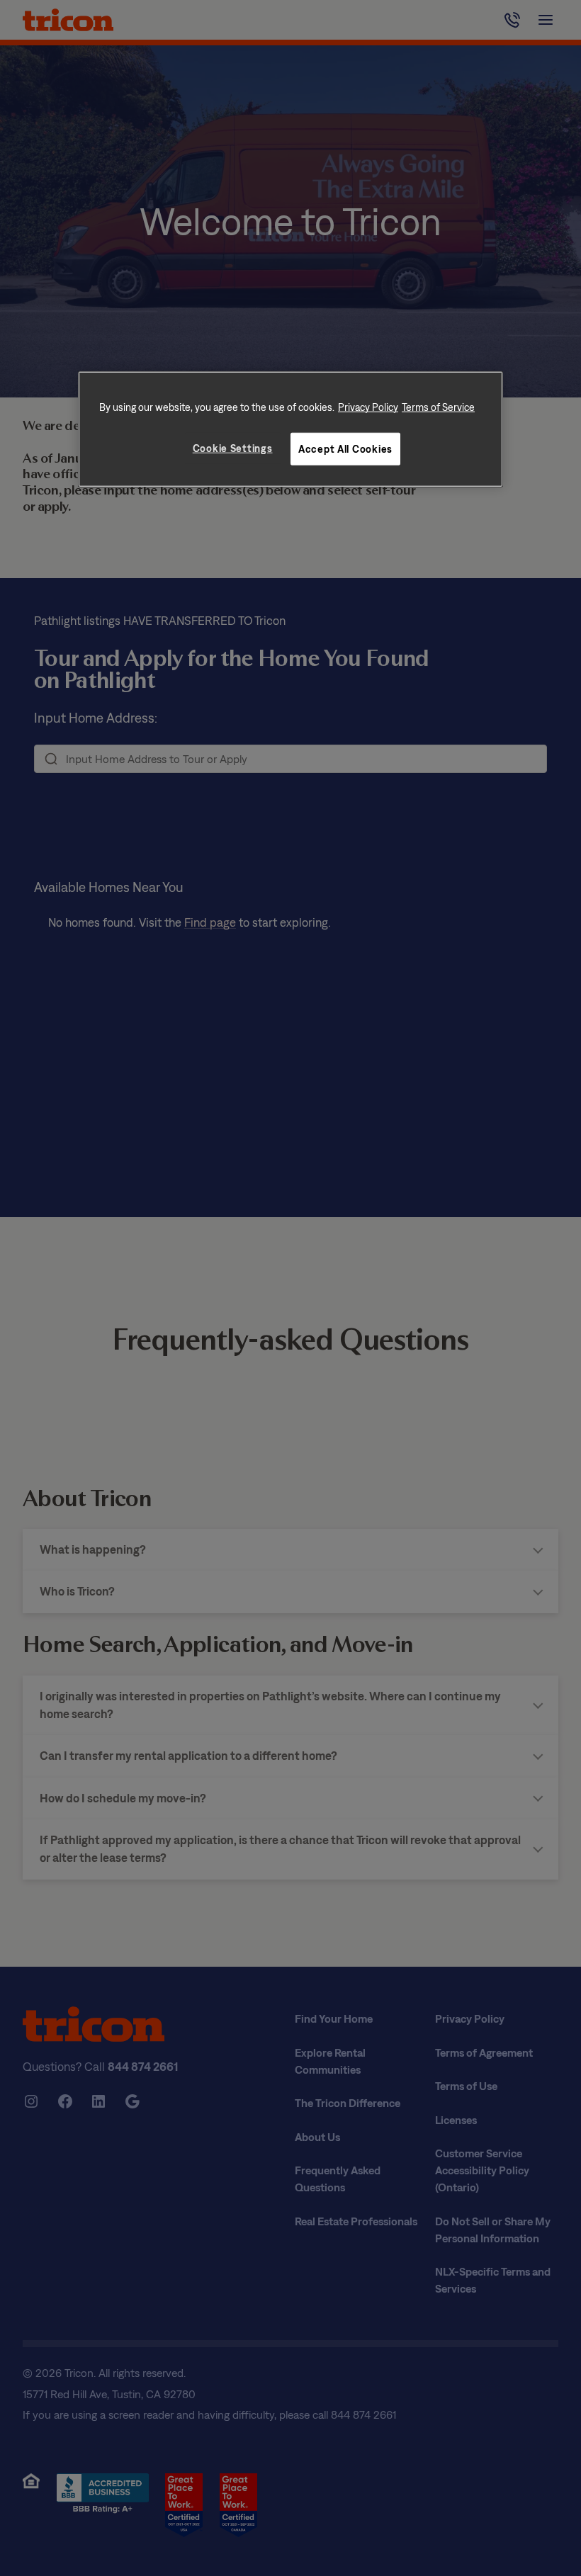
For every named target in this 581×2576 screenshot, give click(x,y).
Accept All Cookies (345, 449)
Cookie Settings (233, 448)
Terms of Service (438, 407)
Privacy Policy (368, 407)
